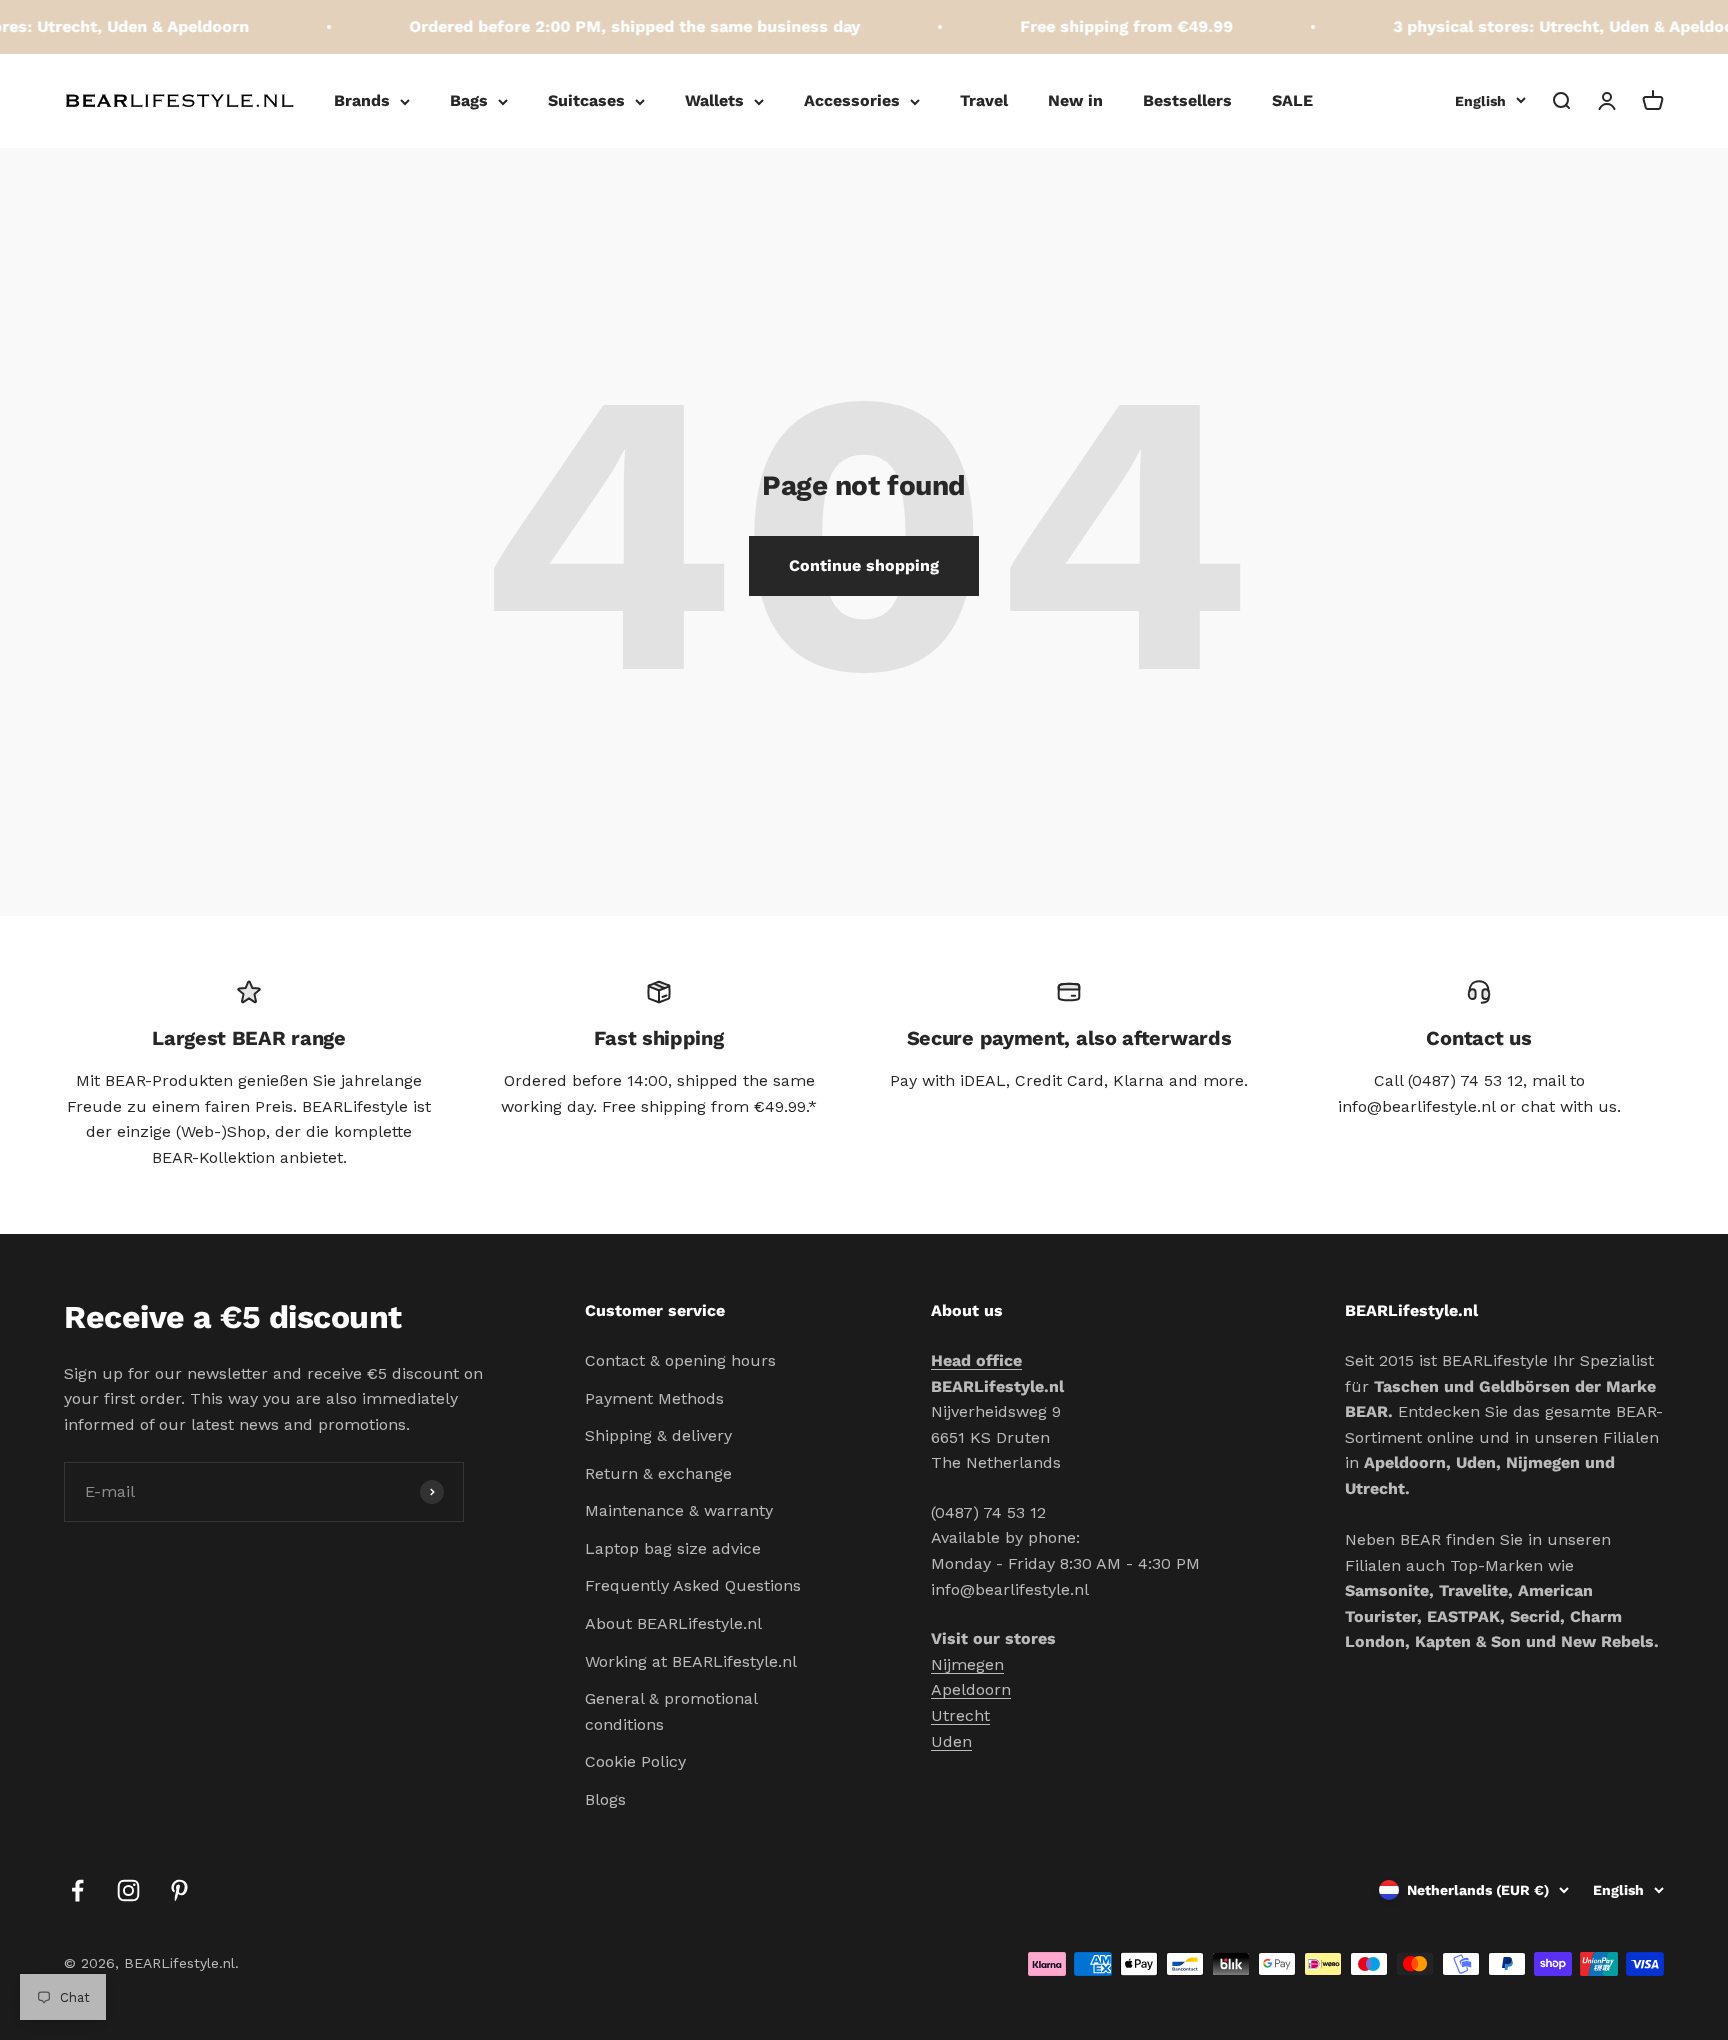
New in (1075, 100)
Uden (951, 1741)
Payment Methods (654, 1398)
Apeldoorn (971, 1689)
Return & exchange (658, 1473)
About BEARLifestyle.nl (673, 1623)
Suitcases (586, 100)
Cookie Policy (635, 1761)
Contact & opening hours (680, 1360)
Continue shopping (864, 565)
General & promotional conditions (671, 1711)
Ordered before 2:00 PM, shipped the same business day (613, 26)
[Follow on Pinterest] (179, 1890)
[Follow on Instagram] (128, 1890)
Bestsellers (1187, 100)
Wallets (714, 100)
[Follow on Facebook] (77, 1890)
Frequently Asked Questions (693, 1585)
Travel (984, 100)
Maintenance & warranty (679, 1510)
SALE (1292, 100)
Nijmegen (967, 1664)
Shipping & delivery (658, 1435)
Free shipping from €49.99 (1105, 26)
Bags (469, 100)
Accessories (852, 100)
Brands (362, 100)
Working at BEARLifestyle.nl (691, 1661)
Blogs (605, 1799)
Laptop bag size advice (673, 1548)
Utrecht (960, 1715)
